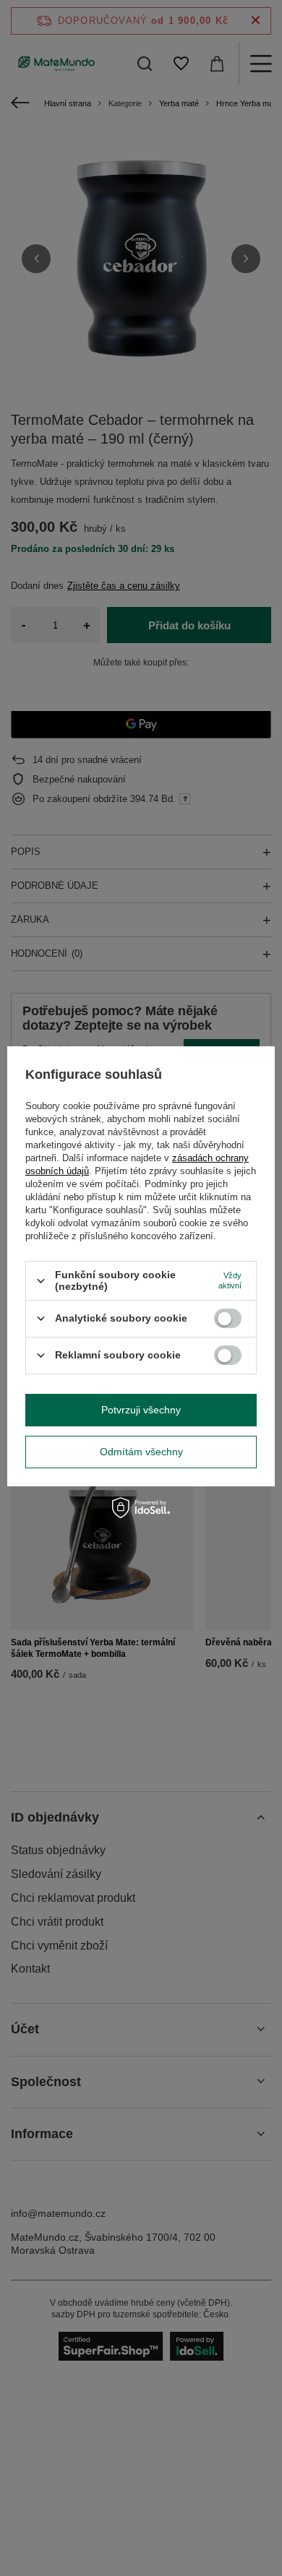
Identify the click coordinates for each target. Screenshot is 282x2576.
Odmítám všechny (141, 1452)
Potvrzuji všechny (141, 1410)
